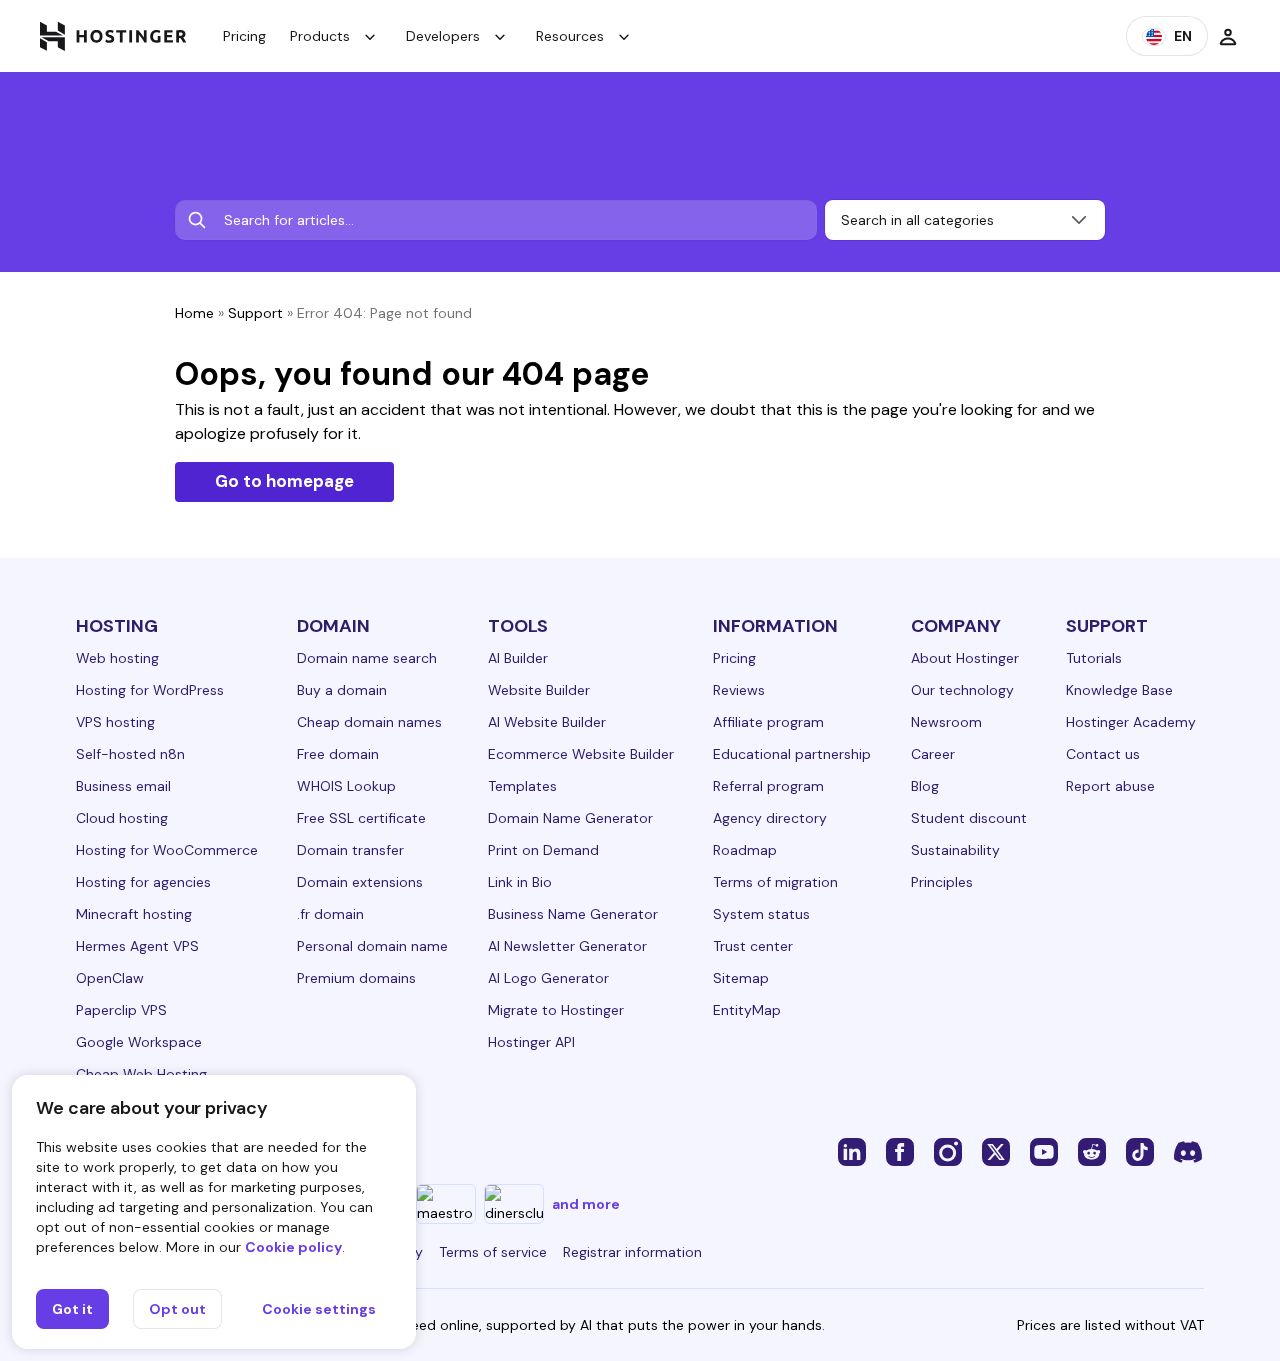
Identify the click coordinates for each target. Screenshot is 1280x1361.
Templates (522, 786)
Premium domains (356, 978)
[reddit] (1092, 1151)
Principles (942, 882)
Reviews (739, 690)
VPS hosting (115, 722)
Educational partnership (792, 754)
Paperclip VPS (121, 1010)
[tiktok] (1140, 1151)
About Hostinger (965, 658)
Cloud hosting (122, 818)
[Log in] (1228, 36)
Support (255, 313)
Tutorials (1094, 658)
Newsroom (946, 722)
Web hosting (117, 658)
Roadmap (745, 850)
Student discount (969, 818)
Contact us (1103, 754)
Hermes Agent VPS (137, 946)
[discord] (1188, 1151)
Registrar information (632, 1252)
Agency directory (770, 818)
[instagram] (948, 1151)
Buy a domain (342, 690)
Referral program (768, 786)
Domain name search (367, 658)
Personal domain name (372, 946)
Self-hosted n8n (130, 754)
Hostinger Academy (1131, 722)
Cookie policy (293, 1247)
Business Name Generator (573, 914)
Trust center (753, 946)
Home (194, 313)
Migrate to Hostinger (556, 1010)
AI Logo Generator (548, 978)
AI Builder (518, 658)
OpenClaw (110, 978)
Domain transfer (350, 850)
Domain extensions (360, 882)
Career (933, 754)
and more (586, 1204)
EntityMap (747, 1010)
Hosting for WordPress (150, 690)
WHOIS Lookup (346, 786)
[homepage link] (113, 36)
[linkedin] (852, 1151)
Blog (925, 786)
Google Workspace (139, 1042)
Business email (123, 786)
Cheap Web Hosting (141, 1074)
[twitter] (996, 1151)
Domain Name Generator (570, 818)
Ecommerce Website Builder (581, 754)
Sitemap (741, 978)
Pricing (244, 36)
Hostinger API (531, 1042)
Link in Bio (520, 882)
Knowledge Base (1119, 690)
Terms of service (493, 1252)
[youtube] (1044, 1151)
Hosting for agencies (143, 882)
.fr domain (330, 914)
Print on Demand (543, 850)
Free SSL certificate (361, 818)
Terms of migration (775, 882)
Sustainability (955, 850)
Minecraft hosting (134, 914)
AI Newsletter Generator (567, 946)
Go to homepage (284, 481)
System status (761, 914)
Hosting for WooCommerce (167, 850)
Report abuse (1110, 786)
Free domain (338, 754)
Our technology (962, 690)
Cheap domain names (369, 722)
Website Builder (539, 690)
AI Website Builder (547, 722)
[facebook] (900, 1151)
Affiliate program (768, 722)
